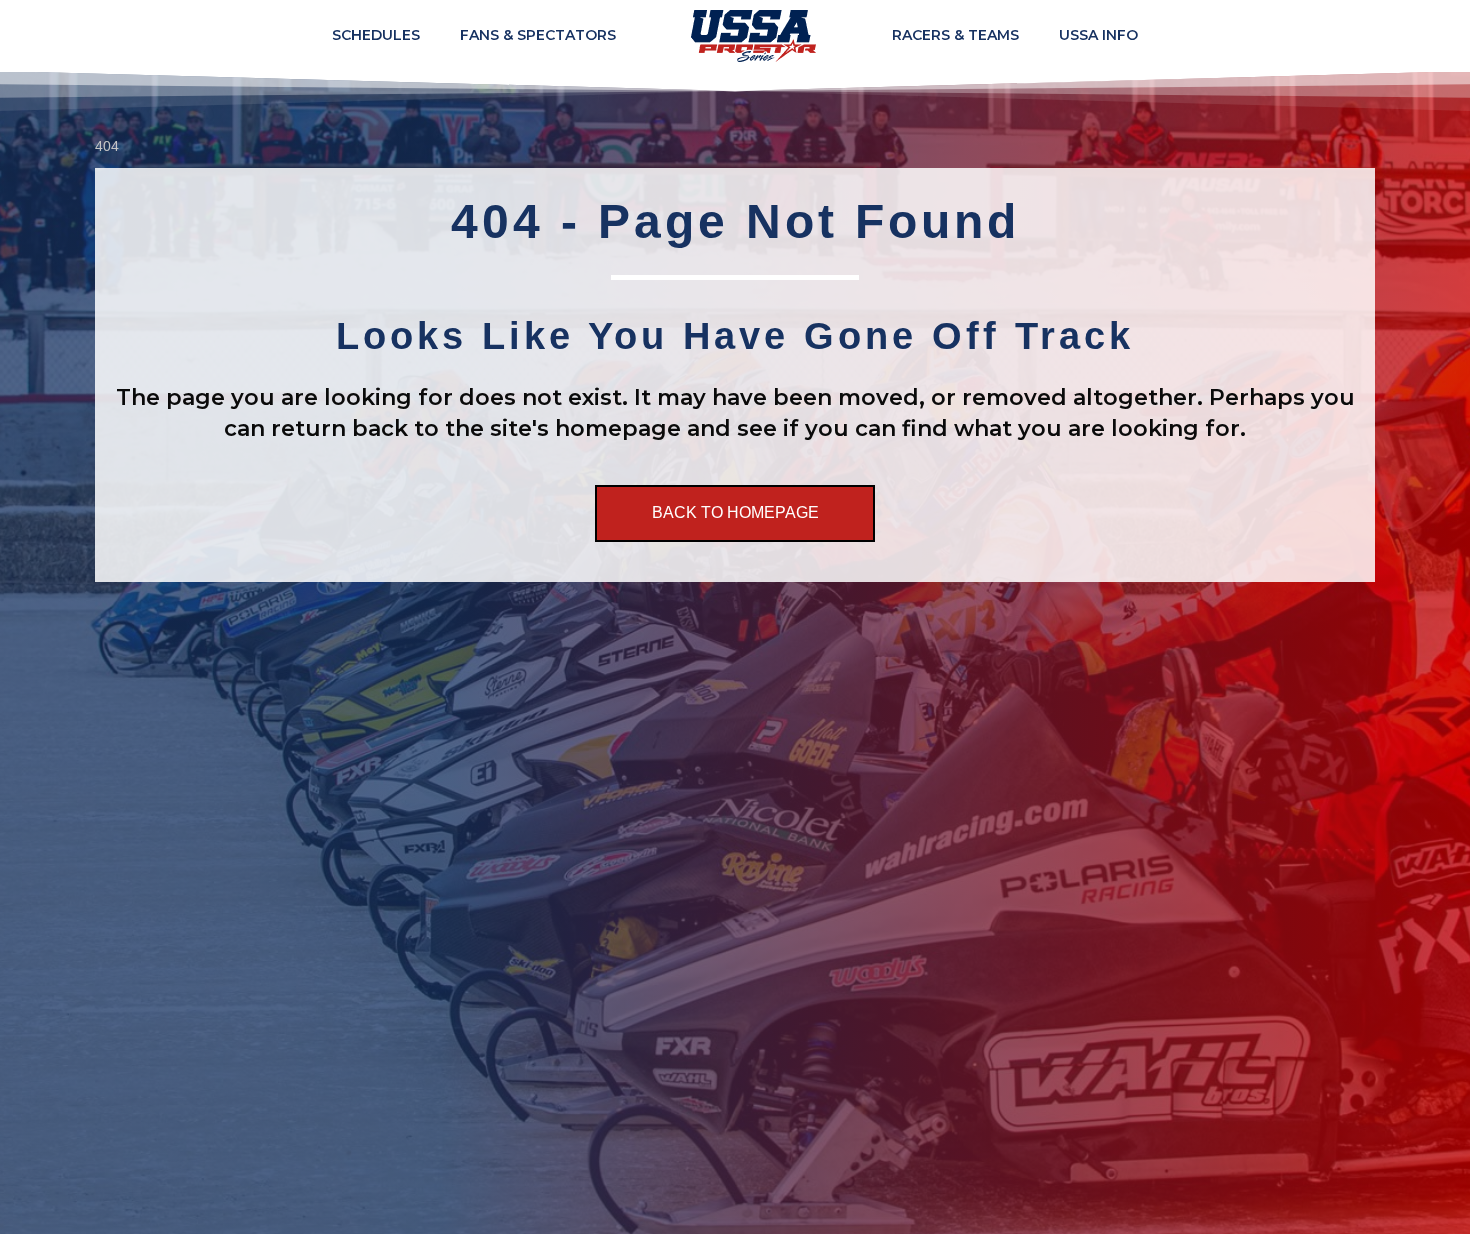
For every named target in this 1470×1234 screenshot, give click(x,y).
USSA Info (1098, 35)
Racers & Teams (955, 35)
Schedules (376, 35)
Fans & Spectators (538, 35)
